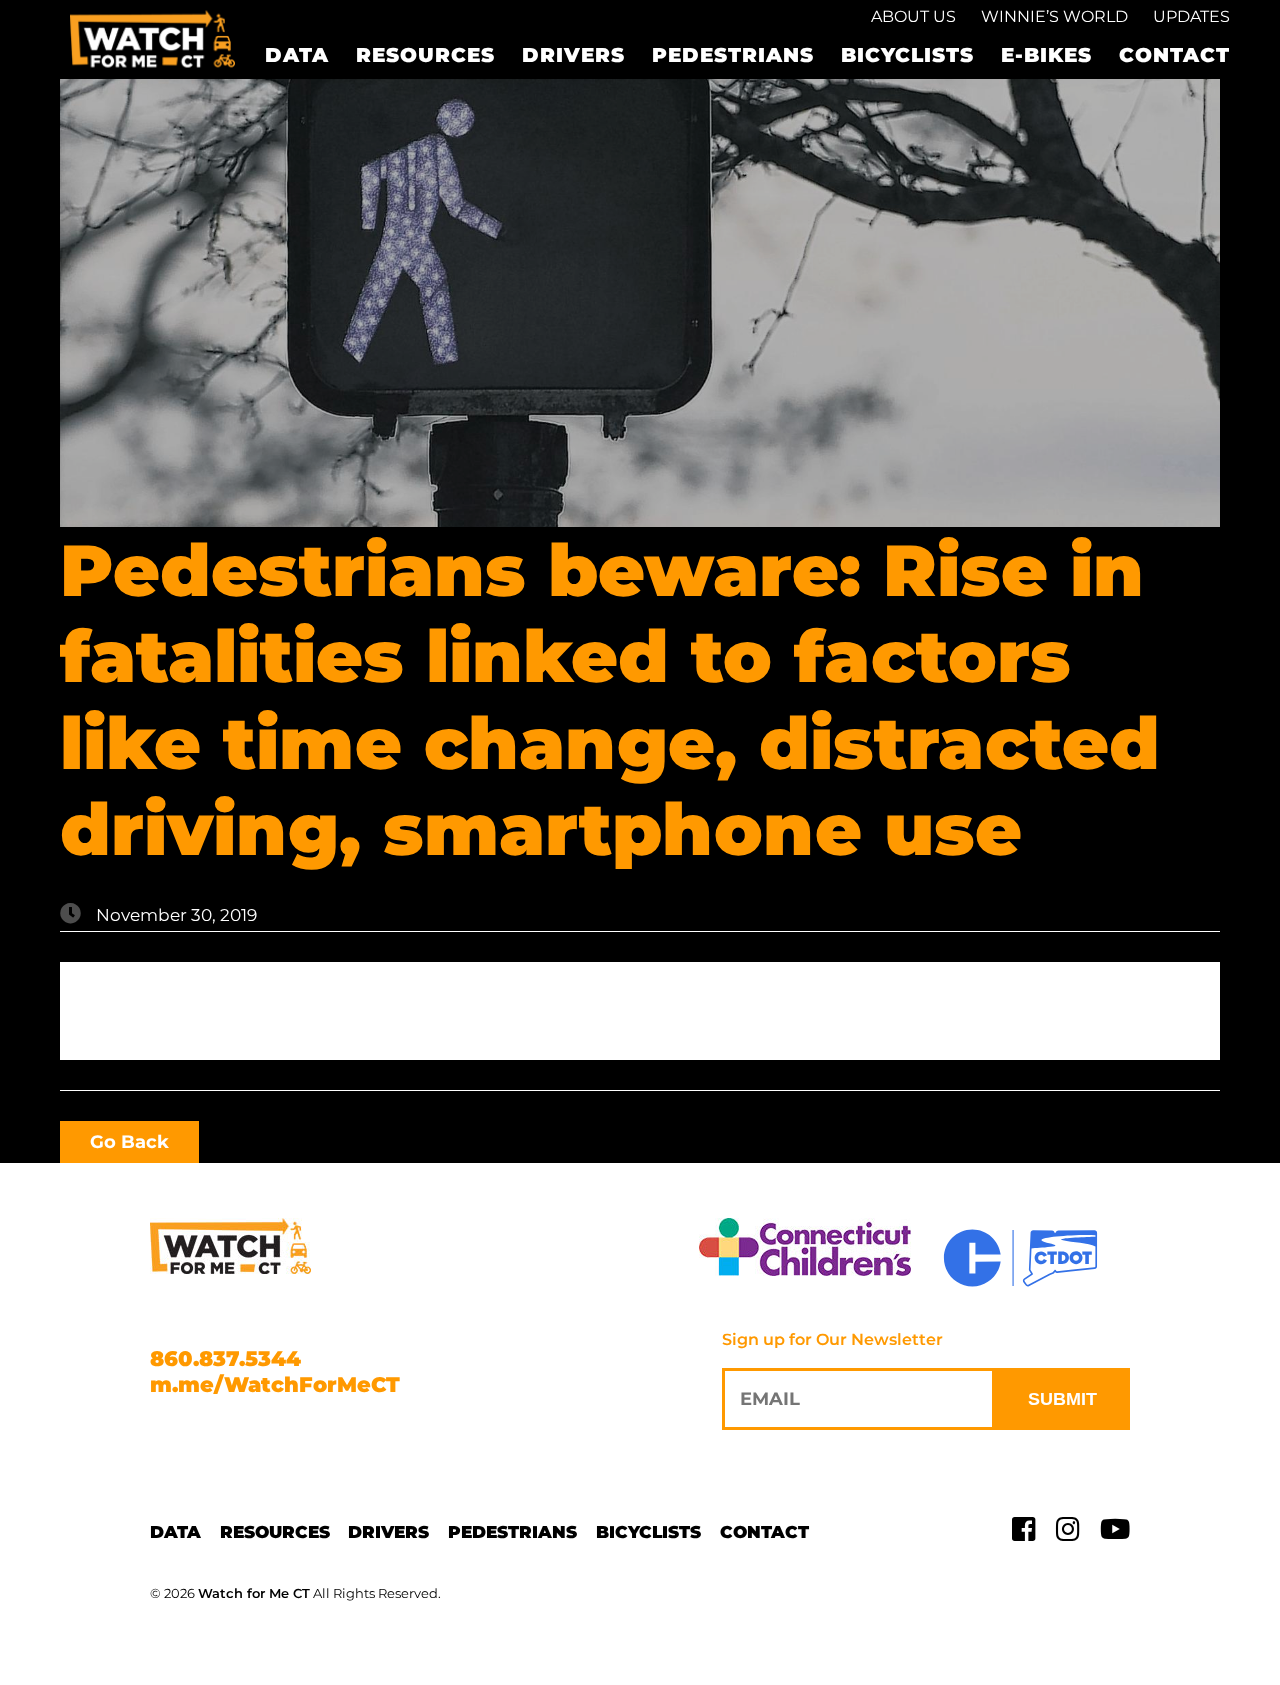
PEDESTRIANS (733, 55)
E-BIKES (1046, 55)
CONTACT (1174, 55)
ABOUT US (913, 16)
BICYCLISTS (907, 55)
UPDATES (1191, 16)
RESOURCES (425, 55)
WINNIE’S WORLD (1054, 16)
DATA (297, 55)
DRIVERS (573, 55)
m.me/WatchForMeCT (275, 1384)
